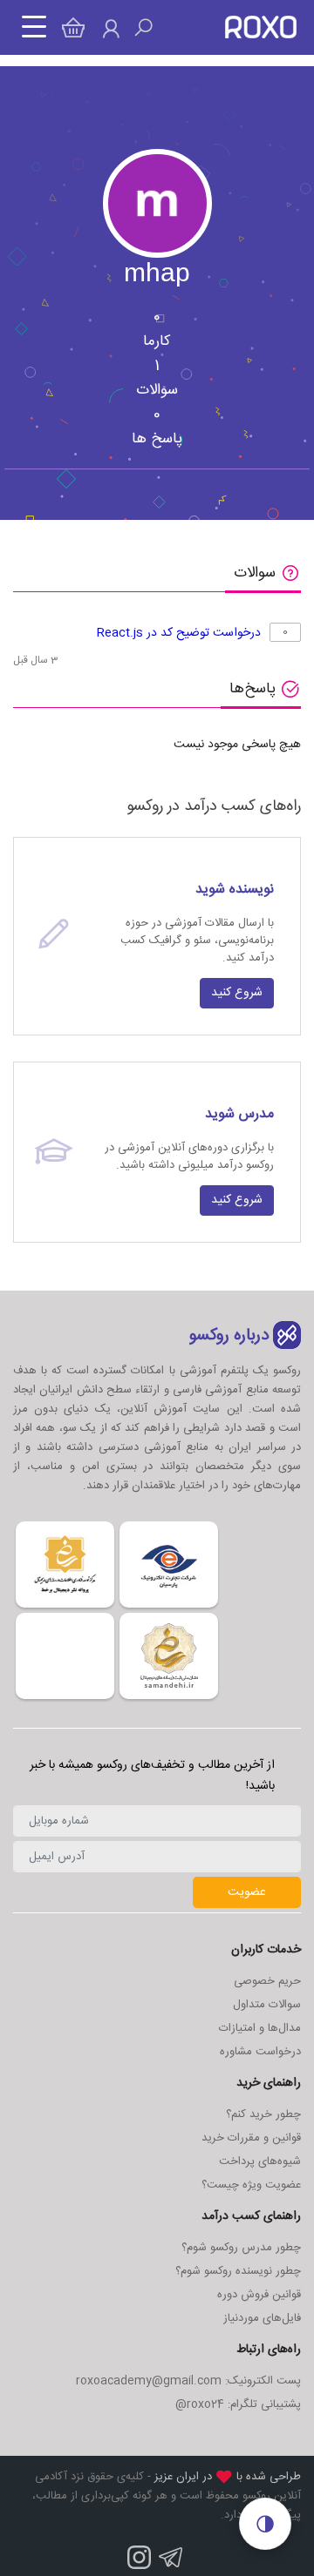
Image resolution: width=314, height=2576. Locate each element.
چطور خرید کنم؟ (263, 2114)
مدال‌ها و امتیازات (260, 2028)
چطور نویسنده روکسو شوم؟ (238, 2271)
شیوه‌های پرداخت (260, 2161)
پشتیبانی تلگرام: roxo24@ (238, 2404)
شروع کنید (237, 993)
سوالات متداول (267, 2005)
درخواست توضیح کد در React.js (179, 633)
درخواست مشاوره (260, 2052)
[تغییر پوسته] (265, 2524)
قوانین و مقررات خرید (251, 2138)
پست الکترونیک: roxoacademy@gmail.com (188, 2381)
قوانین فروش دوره (259, 2295)
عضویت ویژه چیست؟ (251, 2185)
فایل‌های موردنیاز (262, 2318)
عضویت (247, 1892)
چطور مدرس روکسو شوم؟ (241, 2248)
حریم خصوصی (267, 1981)
